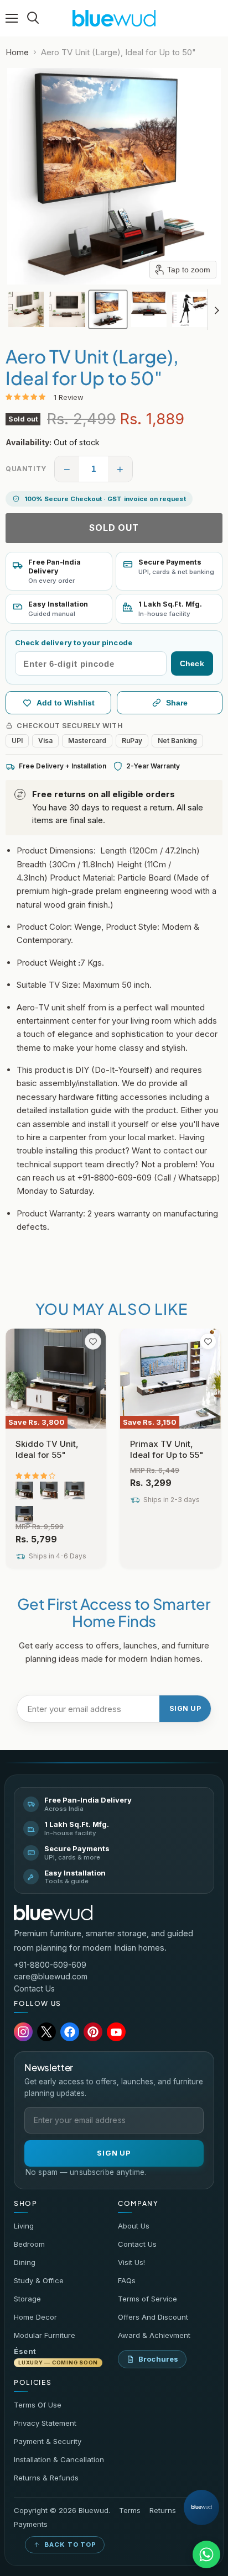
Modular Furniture (45, 2335)
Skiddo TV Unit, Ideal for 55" (47, 1449)
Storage (27, 2299)
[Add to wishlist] (93, 1341)
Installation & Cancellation (59, 2459)
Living (24, 2226)
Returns (163, 2511)
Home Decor (35, 2317)
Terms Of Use (38, 2405)
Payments (31, 2524)
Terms (130, 2511)
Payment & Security (48, 2441)
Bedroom (29, 2244)
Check (192, 663)
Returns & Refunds (46, 2478)
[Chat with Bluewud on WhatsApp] (206, 2554)
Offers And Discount (153, 2317)
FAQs (127, 2280)
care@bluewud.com (51, 1976)
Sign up (185, 1708)
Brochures (158, 2359)
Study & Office (39, 2280)
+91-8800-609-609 (50, 1965)
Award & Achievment (154, 2335)
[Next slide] (216, 309)
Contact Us (34, 1988)
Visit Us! (131, 2262)
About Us (134, 2226)
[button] (26, 309)
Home (17, 52)
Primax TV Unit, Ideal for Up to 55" (167, 1449)
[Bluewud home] (53, 1913)
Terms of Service (147, 2299)
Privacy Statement (45, 2423)
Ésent (56, 2356)
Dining (25, 2262)
